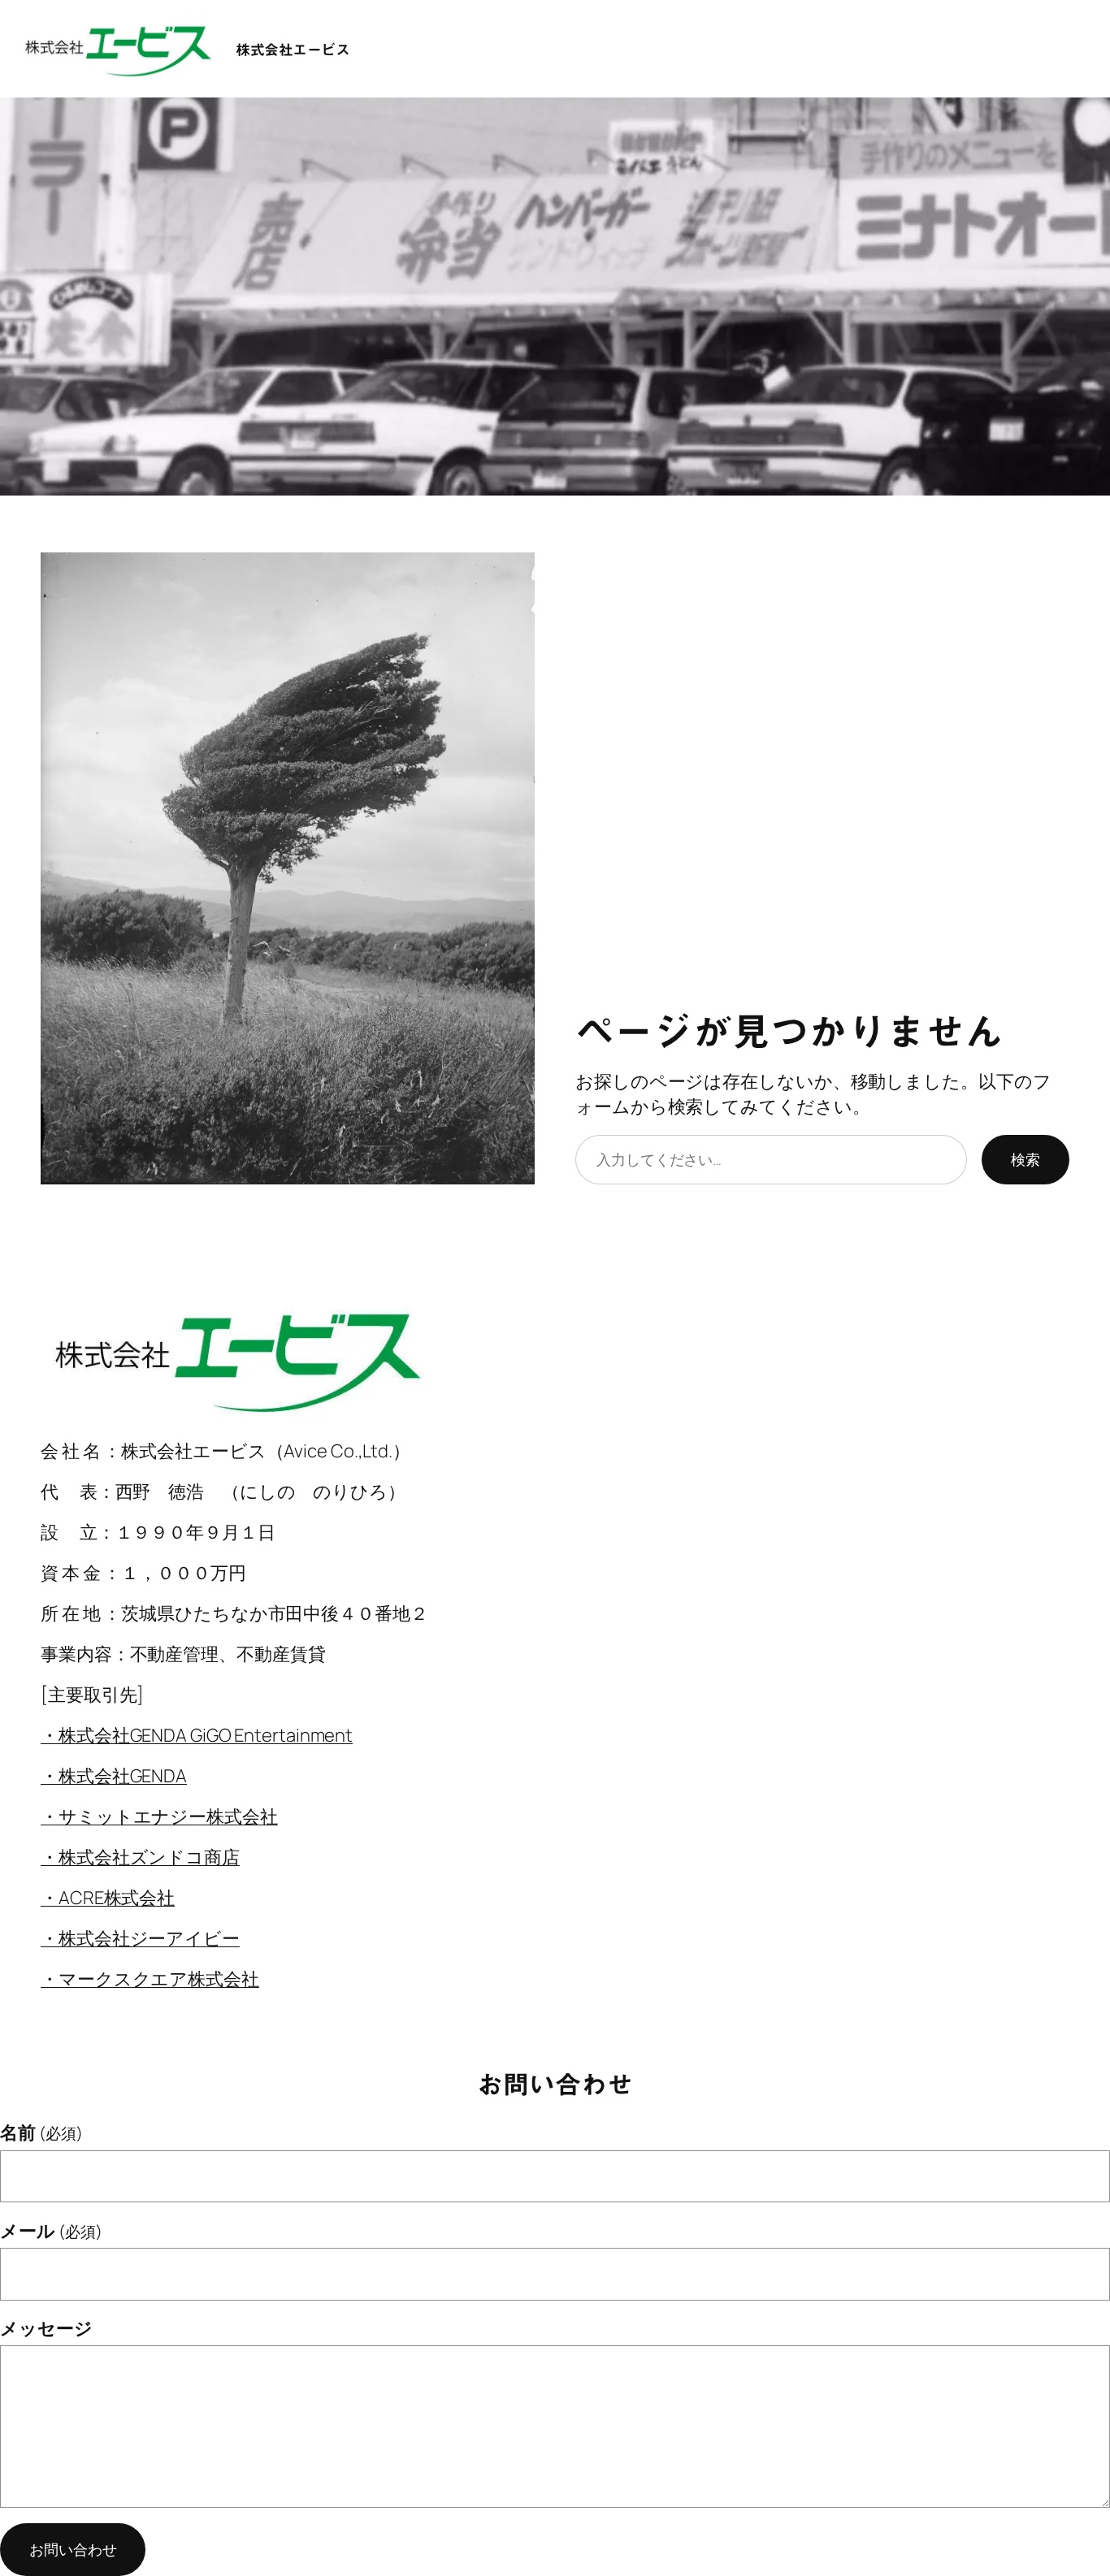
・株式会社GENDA (114, 1776)
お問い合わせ (73, 2549)
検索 (1025, 1159)
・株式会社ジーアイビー (140, 1938)
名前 (41, 2132)
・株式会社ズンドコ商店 (140, 1857)
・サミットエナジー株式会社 (159, 1816)
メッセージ (46, 2328)
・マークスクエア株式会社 (150, 1979)
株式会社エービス (293, 50)
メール (51, 2231)
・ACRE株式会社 (108, 1898)
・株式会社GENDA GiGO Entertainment (197, 1735)
